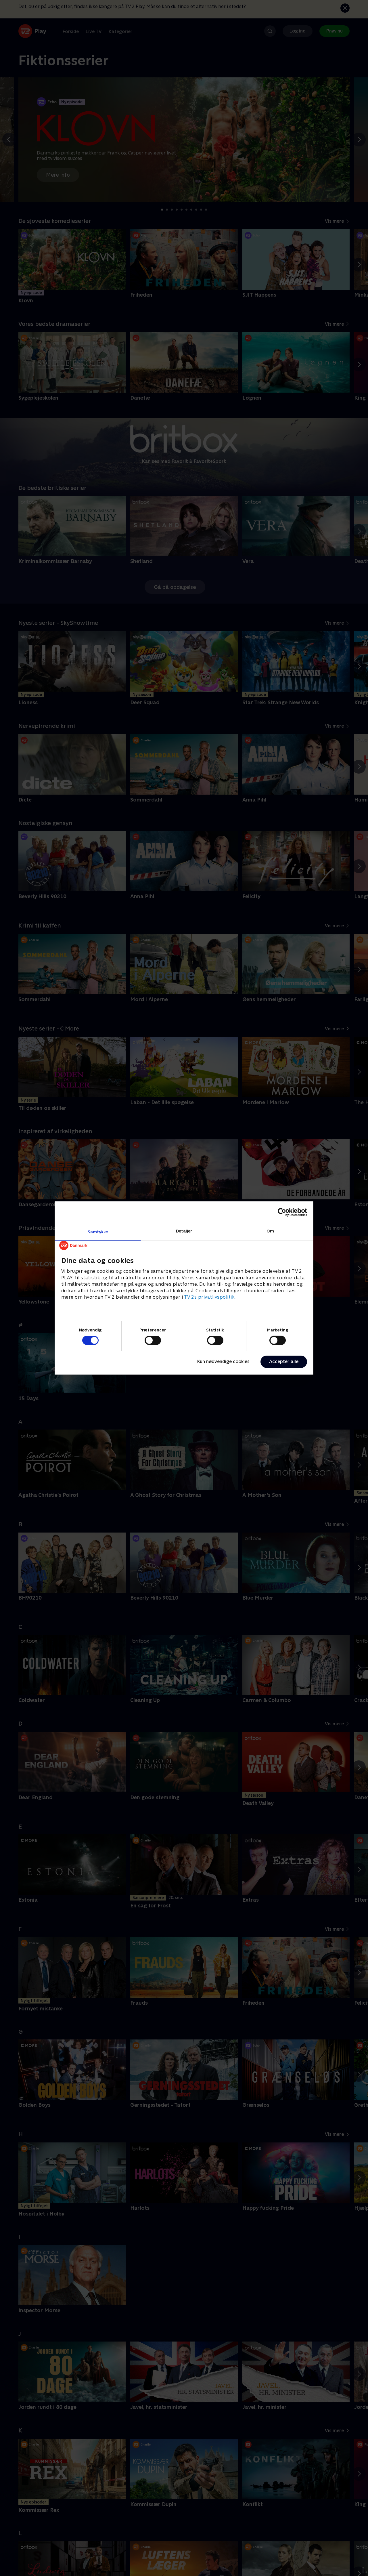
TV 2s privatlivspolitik (209, 1297)
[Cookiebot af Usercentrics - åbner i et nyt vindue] (282, 1212)
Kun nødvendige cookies (223, 1362)
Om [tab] (270, 1231)
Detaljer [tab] (184, 1231)
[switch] (153, 1340)
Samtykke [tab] (98, 1232)
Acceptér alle (284, 1362)
